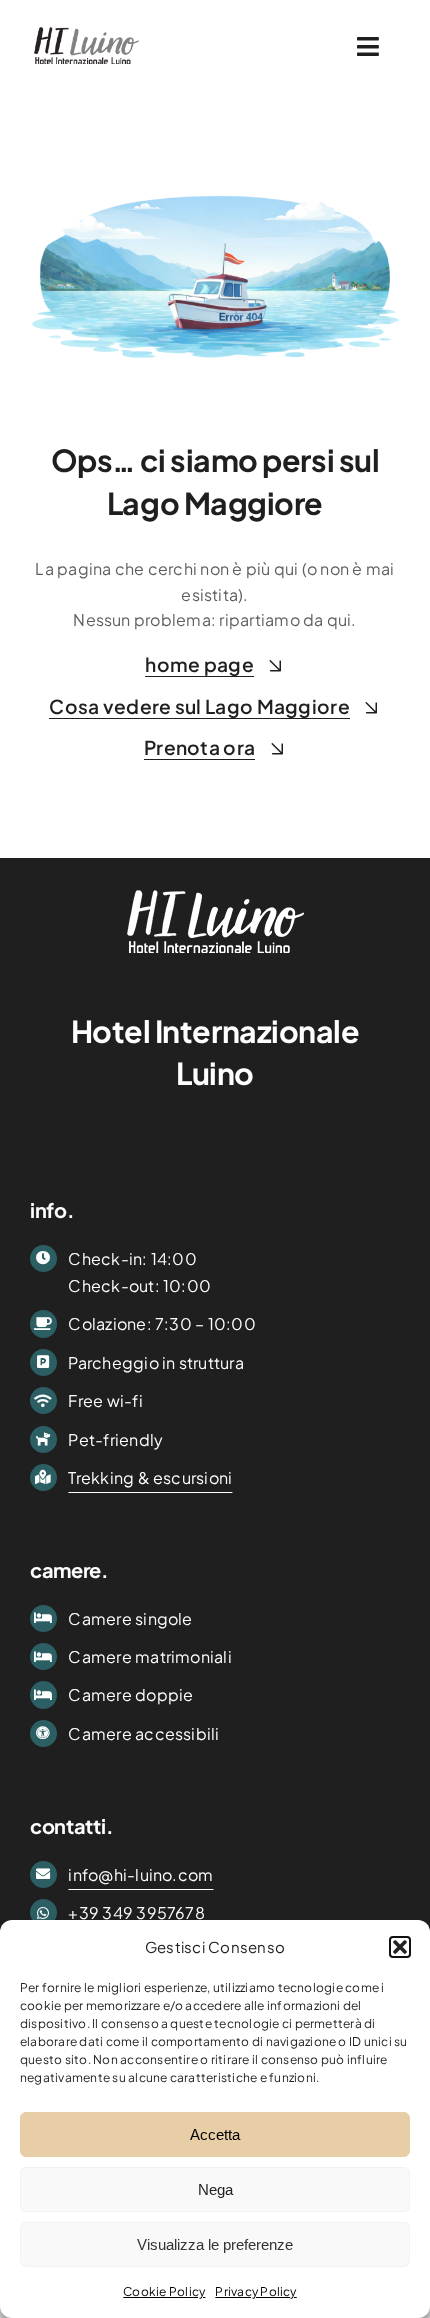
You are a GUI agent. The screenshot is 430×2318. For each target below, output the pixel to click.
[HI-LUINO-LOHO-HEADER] (86, 27)
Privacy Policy (255, 2291)
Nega (215, 2189)
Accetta (215, 2134)
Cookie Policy (164, 2291)
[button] (400, 1947)
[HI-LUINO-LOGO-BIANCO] (215, 885)
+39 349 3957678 (136, 1912)
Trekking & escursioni (150, 1477)
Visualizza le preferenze (215, 2244)
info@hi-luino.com (140, 1874)
